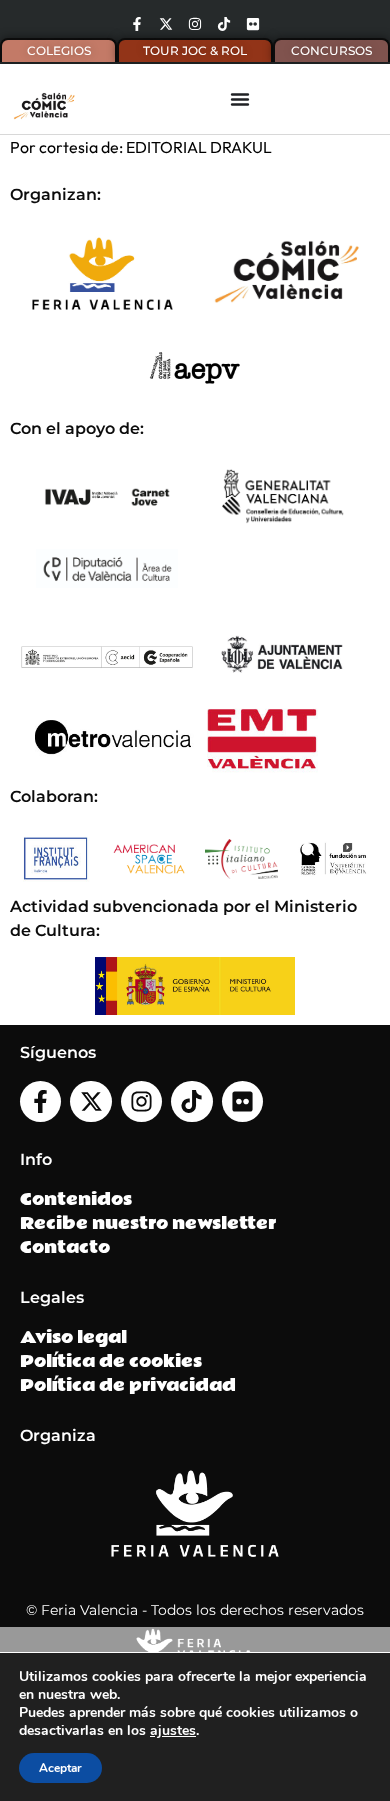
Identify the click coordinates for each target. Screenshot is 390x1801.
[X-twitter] (166, 24)
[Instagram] (195, 24)
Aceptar (60, 1768)
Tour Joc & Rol (195, 50)
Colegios (59, 50)
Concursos (331, 50)
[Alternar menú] (240, 99)
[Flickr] (253, 24)
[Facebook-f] (137, 24)
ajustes (173, 1731)
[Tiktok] (224, 24)
